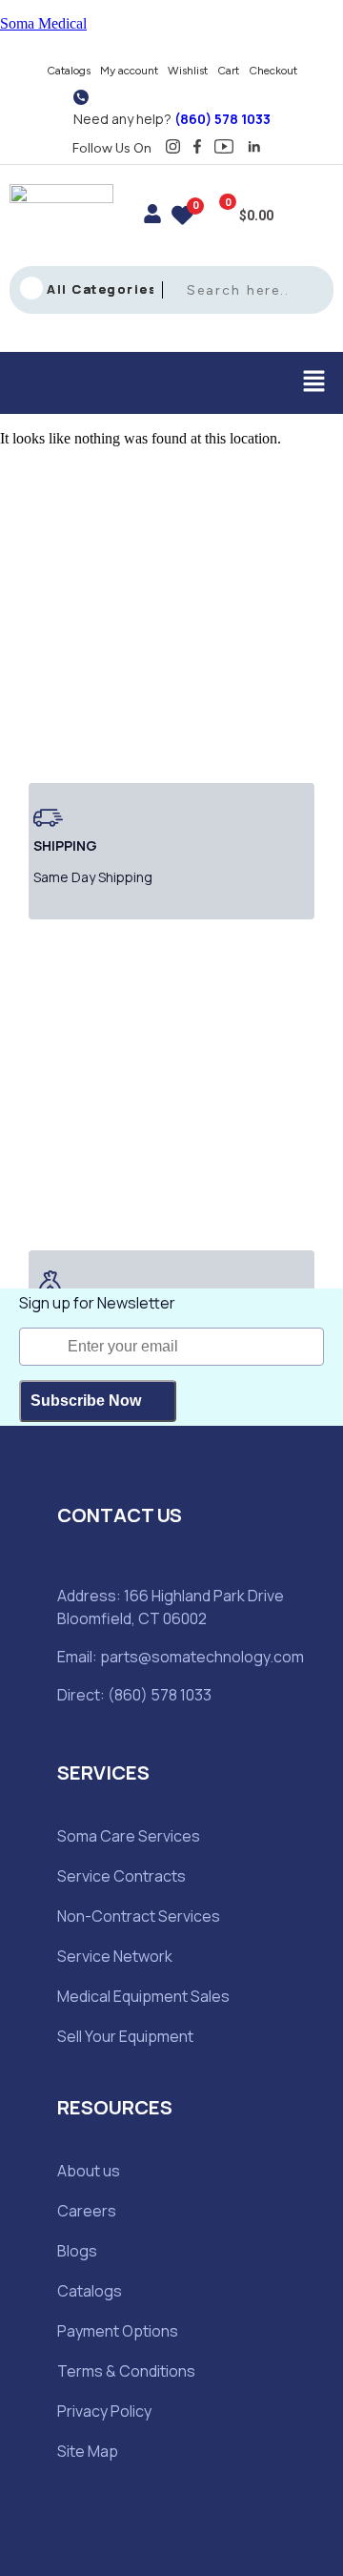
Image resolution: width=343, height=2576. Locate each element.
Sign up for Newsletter (97, 1303)
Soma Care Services (129, 1836)
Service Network (115, 1956)
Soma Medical (43, 23)
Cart (228, 71)
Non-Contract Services (139, 1916)
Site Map (88, 2451)
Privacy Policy (104, 2411)
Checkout (273, 71)
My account (129, 71)
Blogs (77, 2251)
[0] (182, 218)
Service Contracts (121, 1876)
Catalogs (69, 71)
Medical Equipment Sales (143, 1996)
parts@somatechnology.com (202, 1657)
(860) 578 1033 (222, 119)
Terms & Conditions (126, 2371)
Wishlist (188, 71)
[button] (314, 382)
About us (89, 2171)
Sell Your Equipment (125, 2036)
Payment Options (118, 2331)
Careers (87, 2211)
